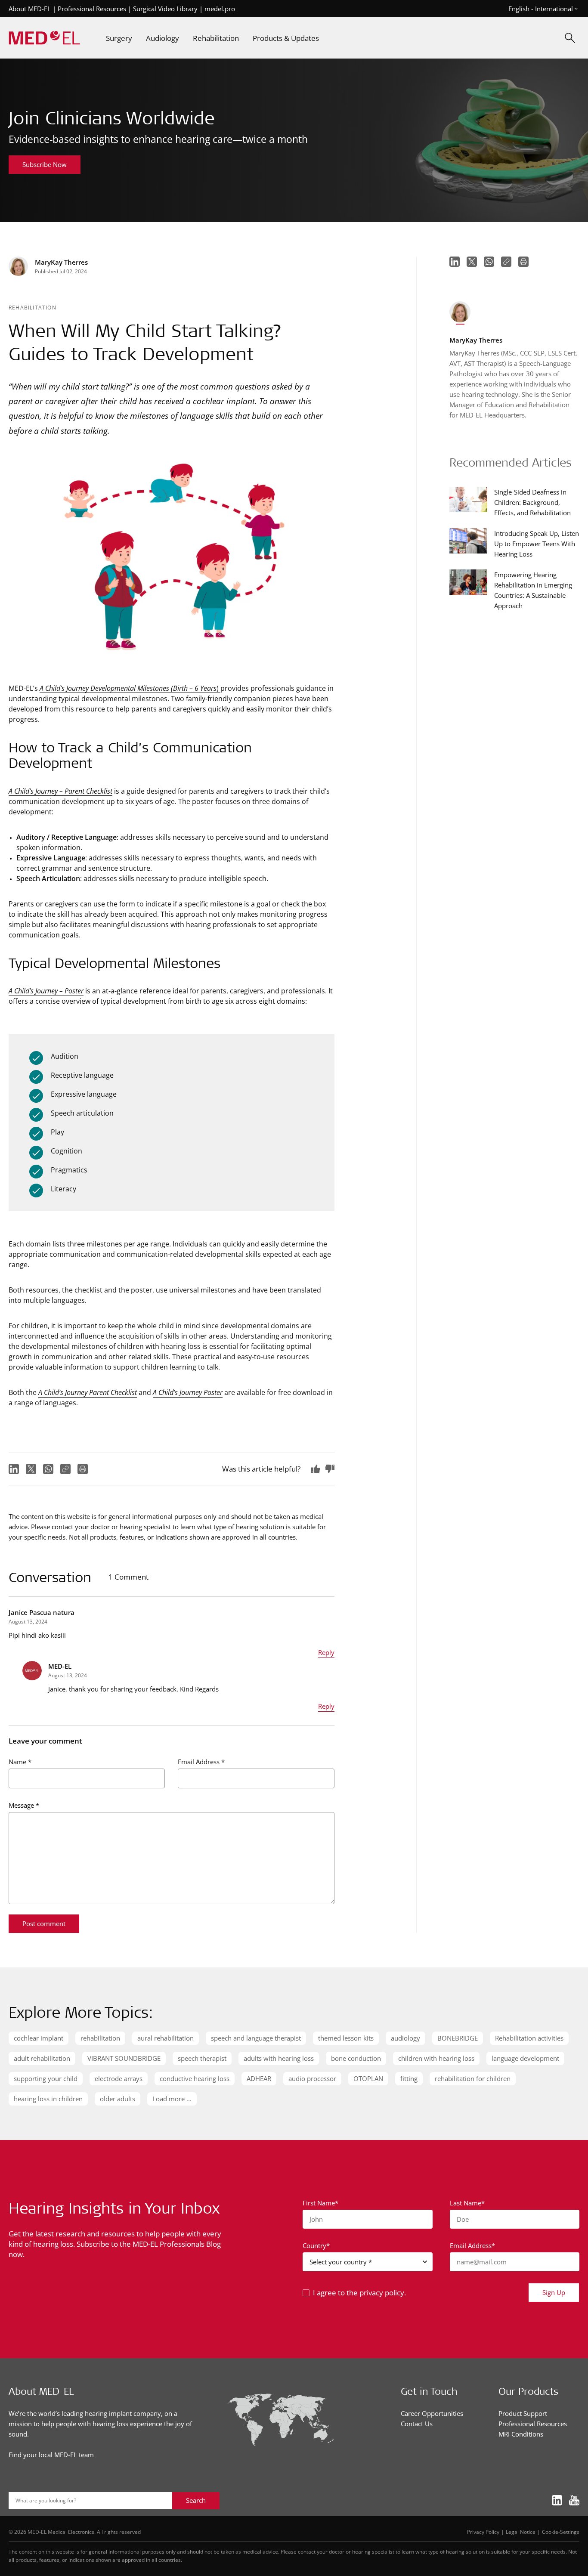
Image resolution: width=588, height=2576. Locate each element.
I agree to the (359, 2293)
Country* (316, 2245)
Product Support (523, 2413)
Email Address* (472, 2245)
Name (20, 1762)
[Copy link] (65, 1469)
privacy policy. (383, 2293)
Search (196, 2500)
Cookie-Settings (561, 2532)
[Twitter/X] (31, 1469)
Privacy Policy (483, 2532)
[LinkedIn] (14, 1469)
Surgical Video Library (165, 9)
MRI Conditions (521, 2434)
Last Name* (467, 2203)
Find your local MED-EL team (51, 2455)
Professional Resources (92, 9)
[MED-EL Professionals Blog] (44, 38)
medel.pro (220, 9)
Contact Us (417, 2424)
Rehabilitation (32, 307)
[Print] (83, 1469)
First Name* (320, 2203)
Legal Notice (521, 2532)
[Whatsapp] (48, 1469)
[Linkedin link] (557, 2500)
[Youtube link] (574, 2500)
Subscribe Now (45, 164)
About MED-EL (30, 9)
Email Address (201, 1762)
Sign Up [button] (554, 2292)
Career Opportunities (432, 2413)
